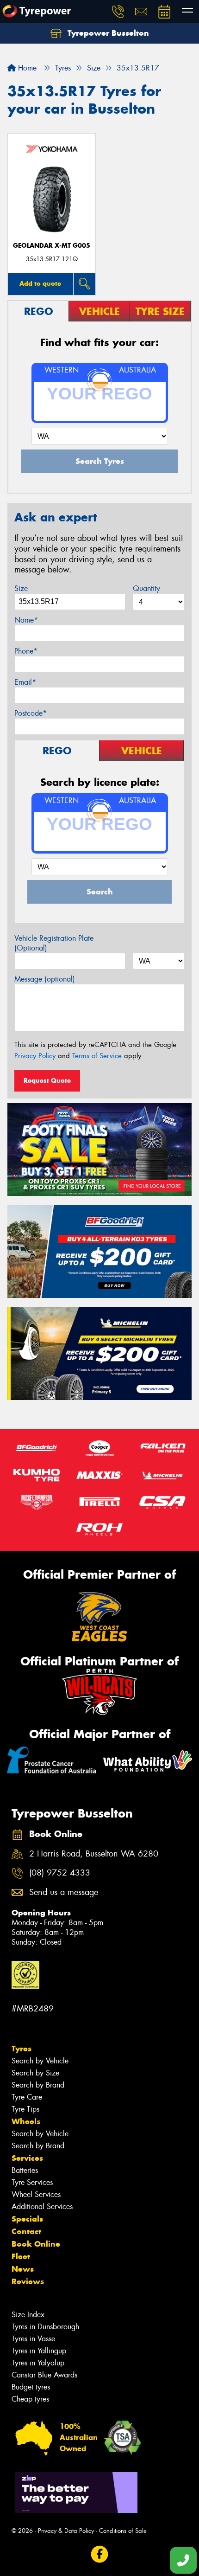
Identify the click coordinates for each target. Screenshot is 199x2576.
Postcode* (31, 713)
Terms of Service (97, 1056)
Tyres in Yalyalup (38, 2363)
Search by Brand (38, 2085)
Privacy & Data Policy (66, 2531)
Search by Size (35, 2073)
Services (27, 2158)
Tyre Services (32, 2182)
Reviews (28, 2281)
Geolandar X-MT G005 (52, 246)
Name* (26, 620)
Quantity (146, 588)
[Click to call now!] (118, 12)
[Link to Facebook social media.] (100, 2554)
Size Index (28, 2315)
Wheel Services (36, 2194)
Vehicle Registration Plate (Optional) (54, 943)
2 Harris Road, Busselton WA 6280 (94, 1854)
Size (21, 588)
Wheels (26, 2121)
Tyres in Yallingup (39, 2351)
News (23, 2269)
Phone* (26, 651)
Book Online (36, 2244)
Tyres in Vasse (33, 2339)
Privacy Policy (35, 1056)
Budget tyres (31, 2387)
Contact (26, 2231)
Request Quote (47, 1080)
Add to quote (40, 283)
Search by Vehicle (40, 2061)
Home (26, 68)
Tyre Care (27, 2097)
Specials (27, 2219)
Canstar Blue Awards (44, 2375)
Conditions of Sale (123, 2531)
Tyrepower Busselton (107, 33)
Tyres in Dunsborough (45, 2327)
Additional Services (42, 2207)
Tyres (22, 2049)
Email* (25, 682)
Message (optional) (45, 979)
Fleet (21, 2256)
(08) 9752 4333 (60, 1873)
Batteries (25, 2170)
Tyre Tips (25, 2109)
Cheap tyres (30, 2399)
